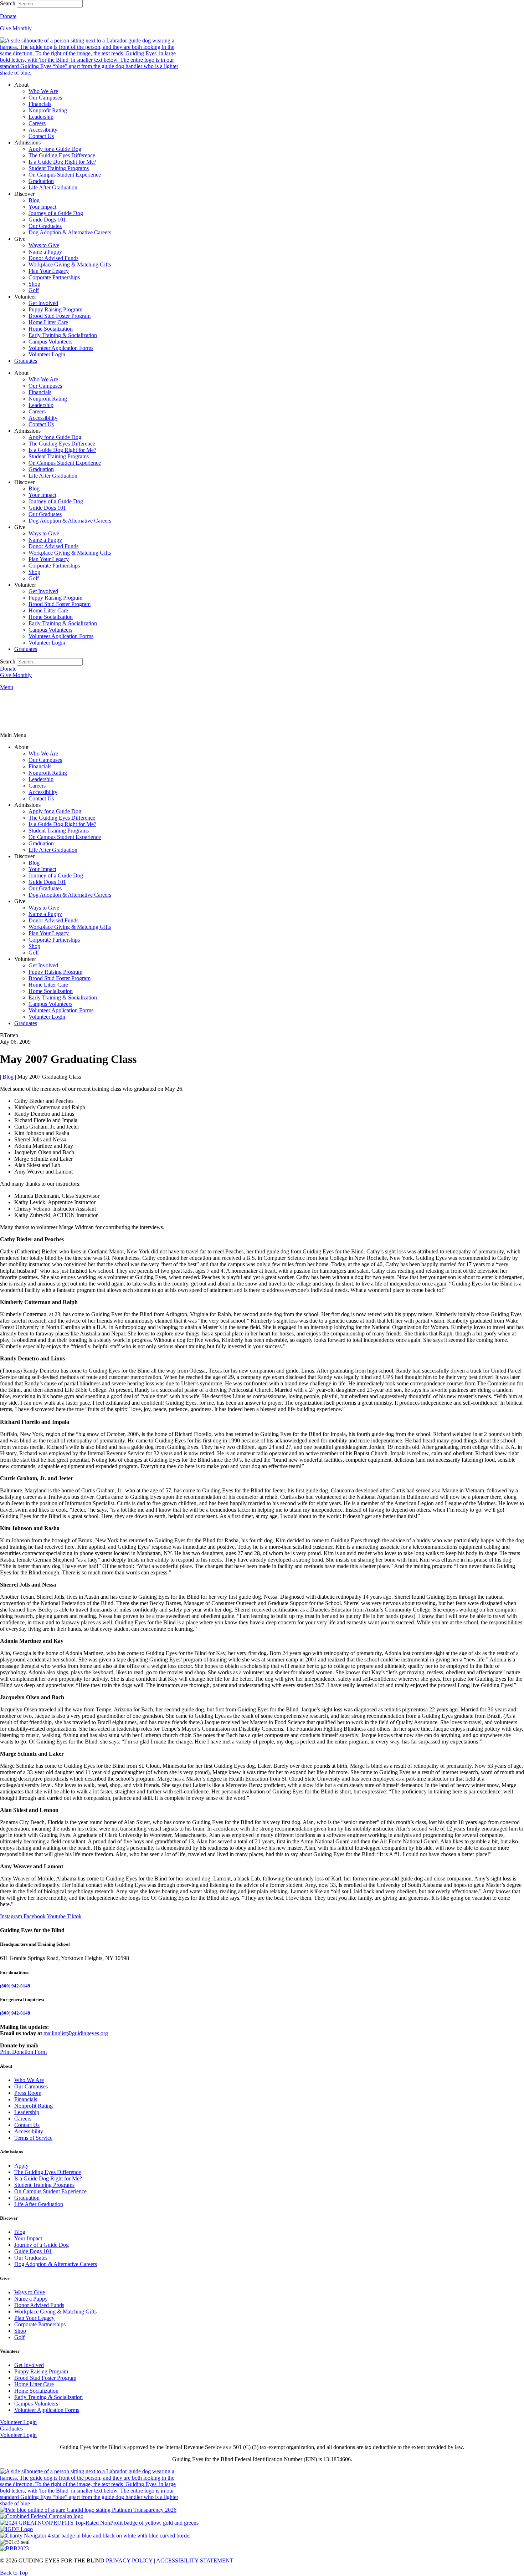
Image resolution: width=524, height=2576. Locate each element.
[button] (262, 735)
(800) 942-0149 (15, 1986)
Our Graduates (45, 226)
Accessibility (43, 130)
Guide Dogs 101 (47, 220)
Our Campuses (45, 98)
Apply (21, 2166)
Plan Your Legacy (49, 271)
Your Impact (42, 207)
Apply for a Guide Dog (55, 149)
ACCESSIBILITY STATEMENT (195, 2560)
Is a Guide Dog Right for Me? (62, 162)
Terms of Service (33, 2138)
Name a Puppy (45, 252)
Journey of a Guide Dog (56, 213)
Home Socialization (51, 329)
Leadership (41, 117)
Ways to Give (44, 245)
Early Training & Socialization (63, 335)
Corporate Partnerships (54, 277)
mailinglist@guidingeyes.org (76, 2033)
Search (8, 3)
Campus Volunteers (50, 342)
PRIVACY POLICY (129, 2560)
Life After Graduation (53, 187)
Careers (37, 123)
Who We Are (43, 91)
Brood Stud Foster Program (60, 316)
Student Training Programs (59, 168)
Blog (34, 200)
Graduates (26, 361)
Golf (34, 290)
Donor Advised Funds (53, 258)
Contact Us (41, 136)
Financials (40, 104)
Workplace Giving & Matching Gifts (70, 264)
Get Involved (43, 303)
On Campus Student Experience (65, 175)
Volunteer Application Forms (61, 348)
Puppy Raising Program (55, 309)
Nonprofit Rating (48, 110)
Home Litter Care (48, 322)
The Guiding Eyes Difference (62, 155)
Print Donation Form (23, 2052)
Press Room (28, 2093)
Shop (34, 284)
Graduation (41, 181)
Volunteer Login (47, 354)
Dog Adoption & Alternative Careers (70, 232)
